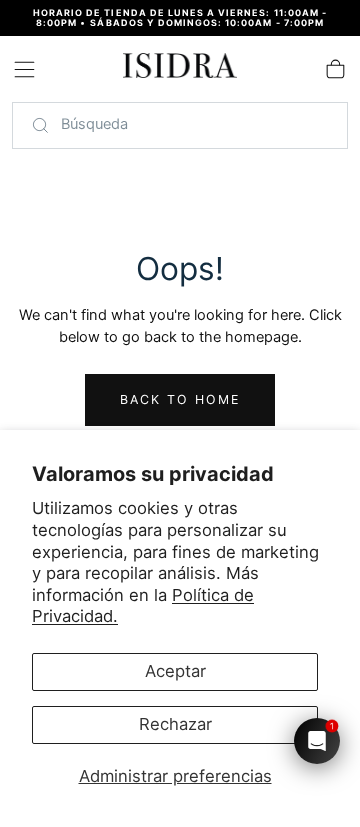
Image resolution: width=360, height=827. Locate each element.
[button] (24, 69)
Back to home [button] (180, 399)
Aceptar (175, 671)
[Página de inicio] (180, 69)
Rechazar (175, 724)
